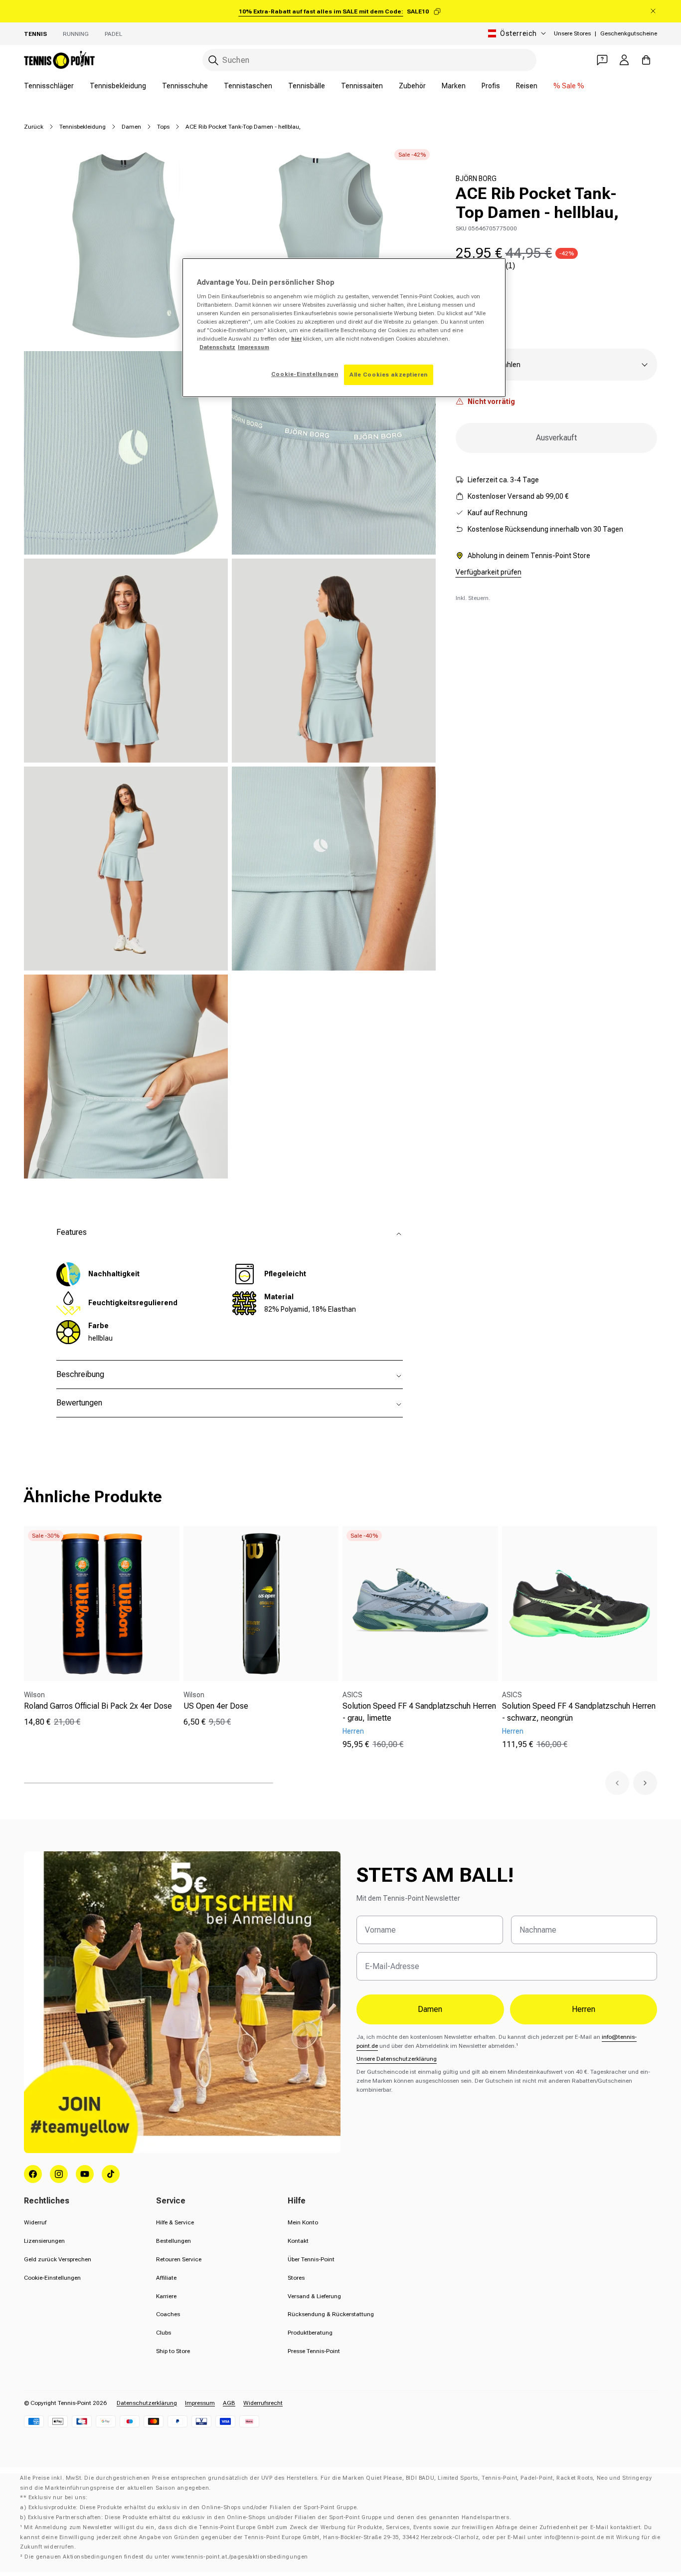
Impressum (200, 2403)
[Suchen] (213, 60)
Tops (163, 127)
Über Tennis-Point (311, 2259)
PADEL (113, 34)
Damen (131, 127)
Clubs (164, 2333)
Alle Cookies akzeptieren (389, 375)
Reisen (527, 86)
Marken (454, 86)
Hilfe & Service (175, 2222)
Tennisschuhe (185, 86)
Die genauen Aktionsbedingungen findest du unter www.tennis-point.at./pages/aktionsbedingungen (166, 2557)
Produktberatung (310, 2333)
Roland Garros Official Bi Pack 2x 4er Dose (98, 1706)
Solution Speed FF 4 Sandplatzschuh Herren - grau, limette (419, 1712)
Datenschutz (217, 347)
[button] (617, 1783)
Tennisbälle (307, 86)
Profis (491, 86)
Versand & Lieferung (314, 2296)
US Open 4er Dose (216, 1706)
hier (296, 339)
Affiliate (166, 2278)
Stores (296, 2278)
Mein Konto (303, 2222)
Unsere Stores (572, 33)
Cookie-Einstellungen (52, 2278)
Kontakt (298, 2241)
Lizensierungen (44, 2241)
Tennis (35, 34)
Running (76, 34)
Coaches (168, 2314)
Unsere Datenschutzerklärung (397, 2059)
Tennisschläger (49, 86)
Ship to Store (173, 2351)
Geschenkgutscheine (629, 33)
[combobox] (369, 60)
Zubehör (412, 86)
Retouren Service (179, 2259)
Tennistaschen (248, 86)
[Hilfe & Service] (602, 60)
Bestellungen (173, 2241)
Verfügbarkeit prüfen (489, 572)
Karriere (166, 2296)
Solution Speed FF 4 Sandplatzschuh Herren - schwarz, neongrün (579, 1712)
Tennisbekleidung (118, 86)
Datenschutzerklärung (147, 2403)
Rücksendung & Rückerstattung (331, 2314)
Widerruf (35, 2222)
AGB (229, 2403)
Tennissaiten (362, 86)
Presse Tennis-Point (314, 2351)
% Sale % (569, 86)
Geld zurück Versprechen (58, 2259)
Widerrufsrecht (263, 2403)
